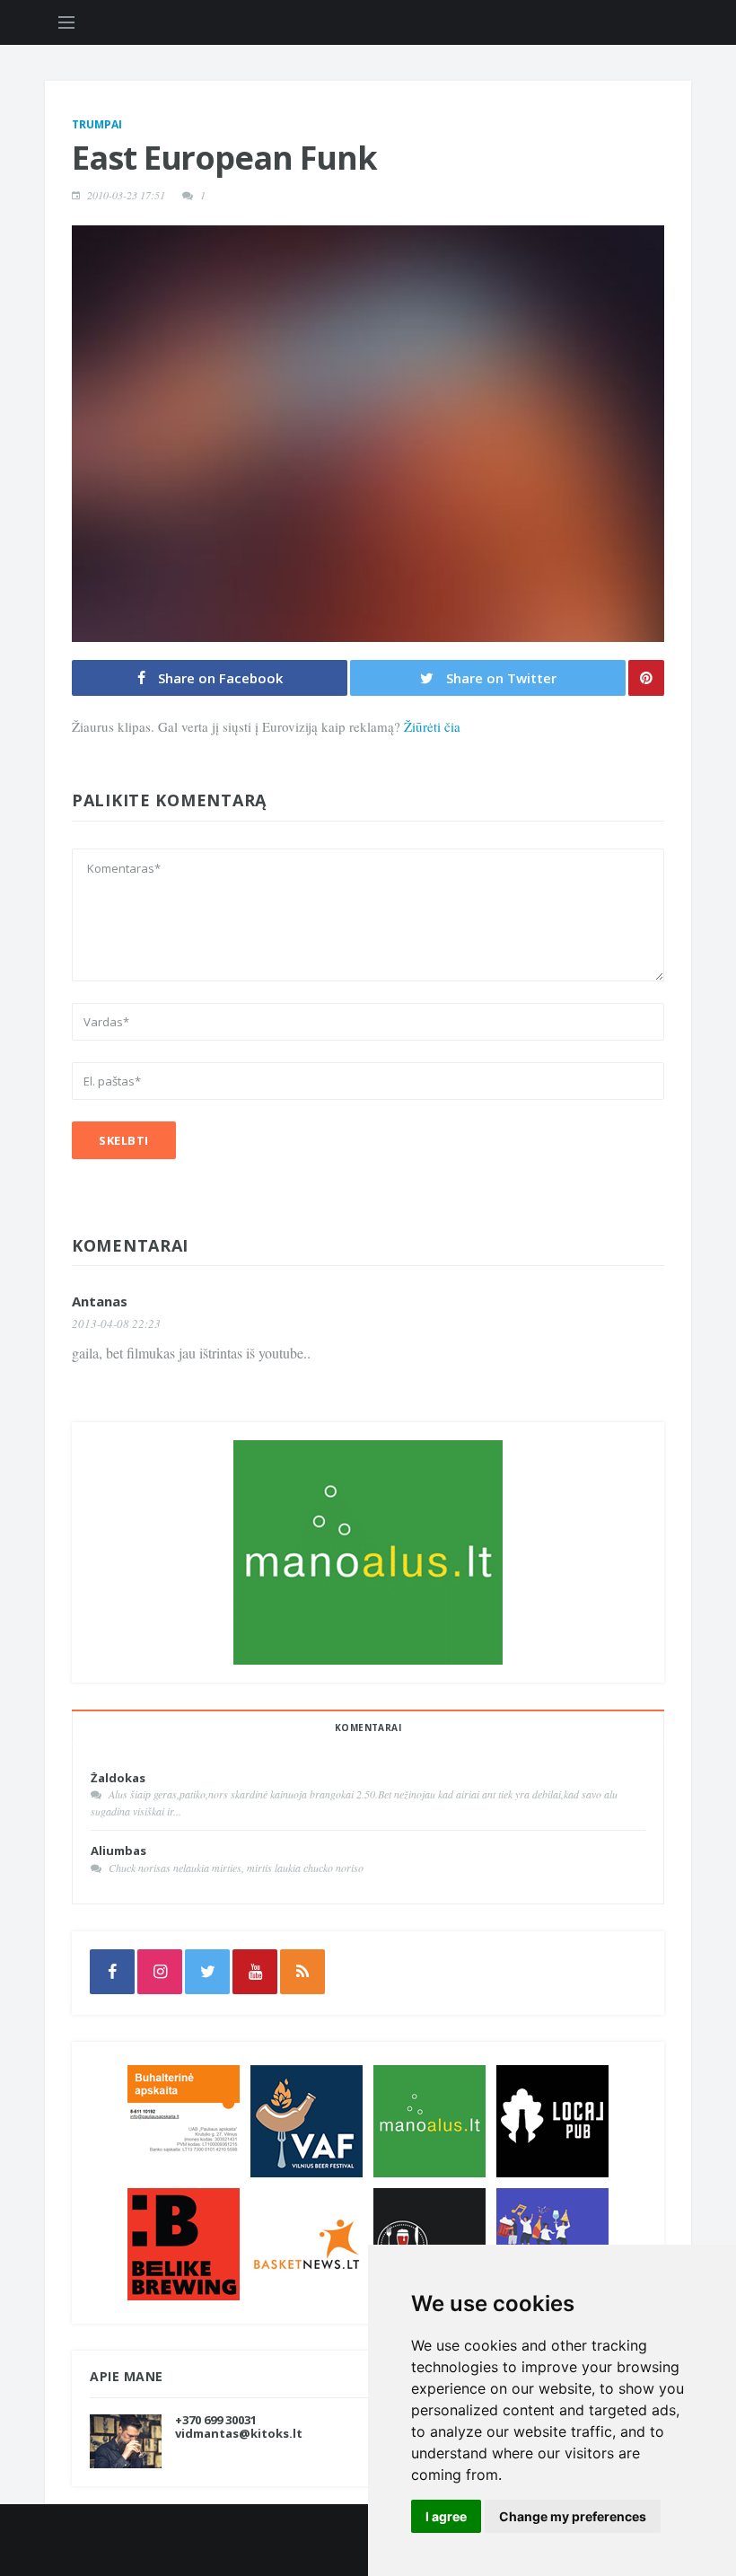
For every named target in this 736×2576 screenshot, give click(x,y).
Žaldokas (118, 1778)
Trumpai (97, 124)
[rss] (302, 1972)
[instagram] (160, 1972)
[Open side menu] (66, 22)
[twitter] (207, 1972)
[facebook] (112, 1972)
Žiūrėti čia (432, 726)
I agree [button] (446, 2516)
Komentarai (368, 1728)
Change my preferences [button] (573, 2516)
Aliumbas (118, 1851)
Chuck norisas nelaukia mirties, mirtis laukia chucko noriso (236, 1868)
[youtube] (255, 1972)
